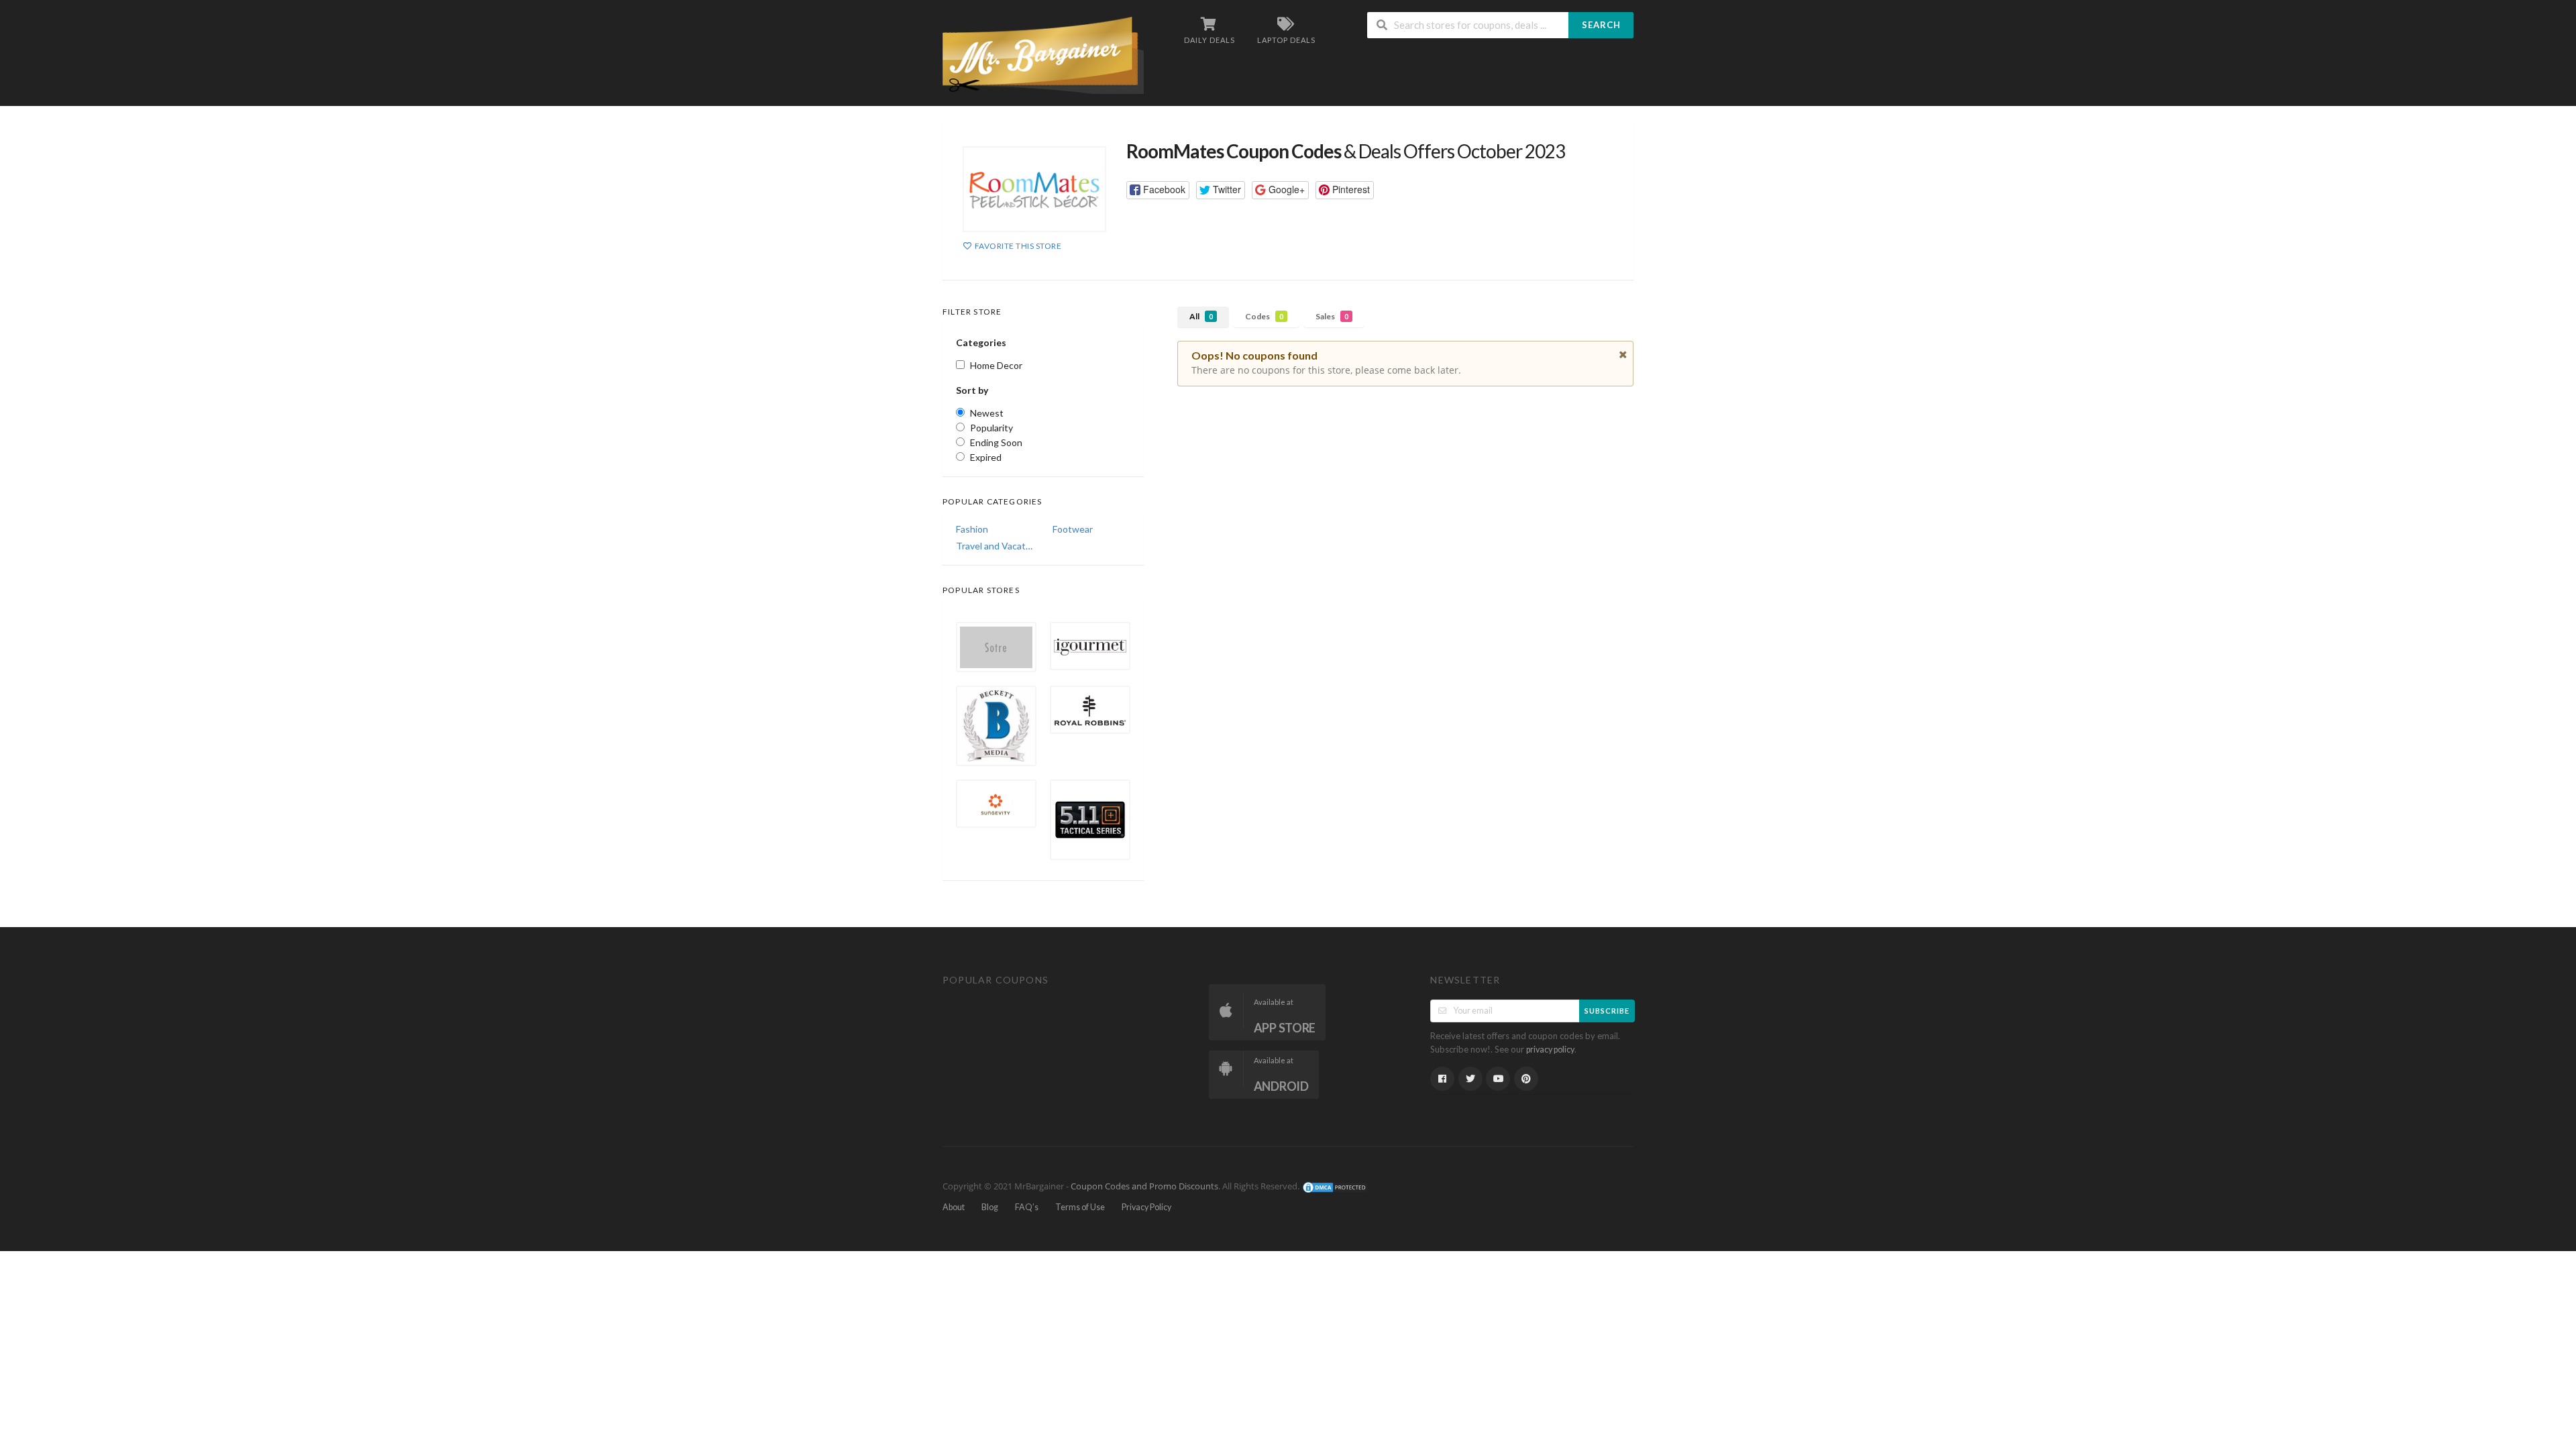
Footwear (1073, 529)
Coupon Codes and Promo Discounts (1144, 1187)
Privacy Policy (1146, 1207)
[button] (1158, 190)
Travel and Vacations (995, 546)
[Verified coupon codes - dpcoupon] (1043, 54)
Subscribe (1607, 1011)
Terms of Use (1080, 1207)
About (954, 1207)
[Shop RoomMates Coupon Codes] (1034, 189)
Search (1601, 25)
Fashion (972, 529)
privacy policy (1550, 1050)
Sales (1332, 316)
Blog (990, 1207)
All (1201, 316)
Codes (1264, 316)
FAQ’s (1027, 1207)
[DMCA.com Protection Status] (1335, 1187)
